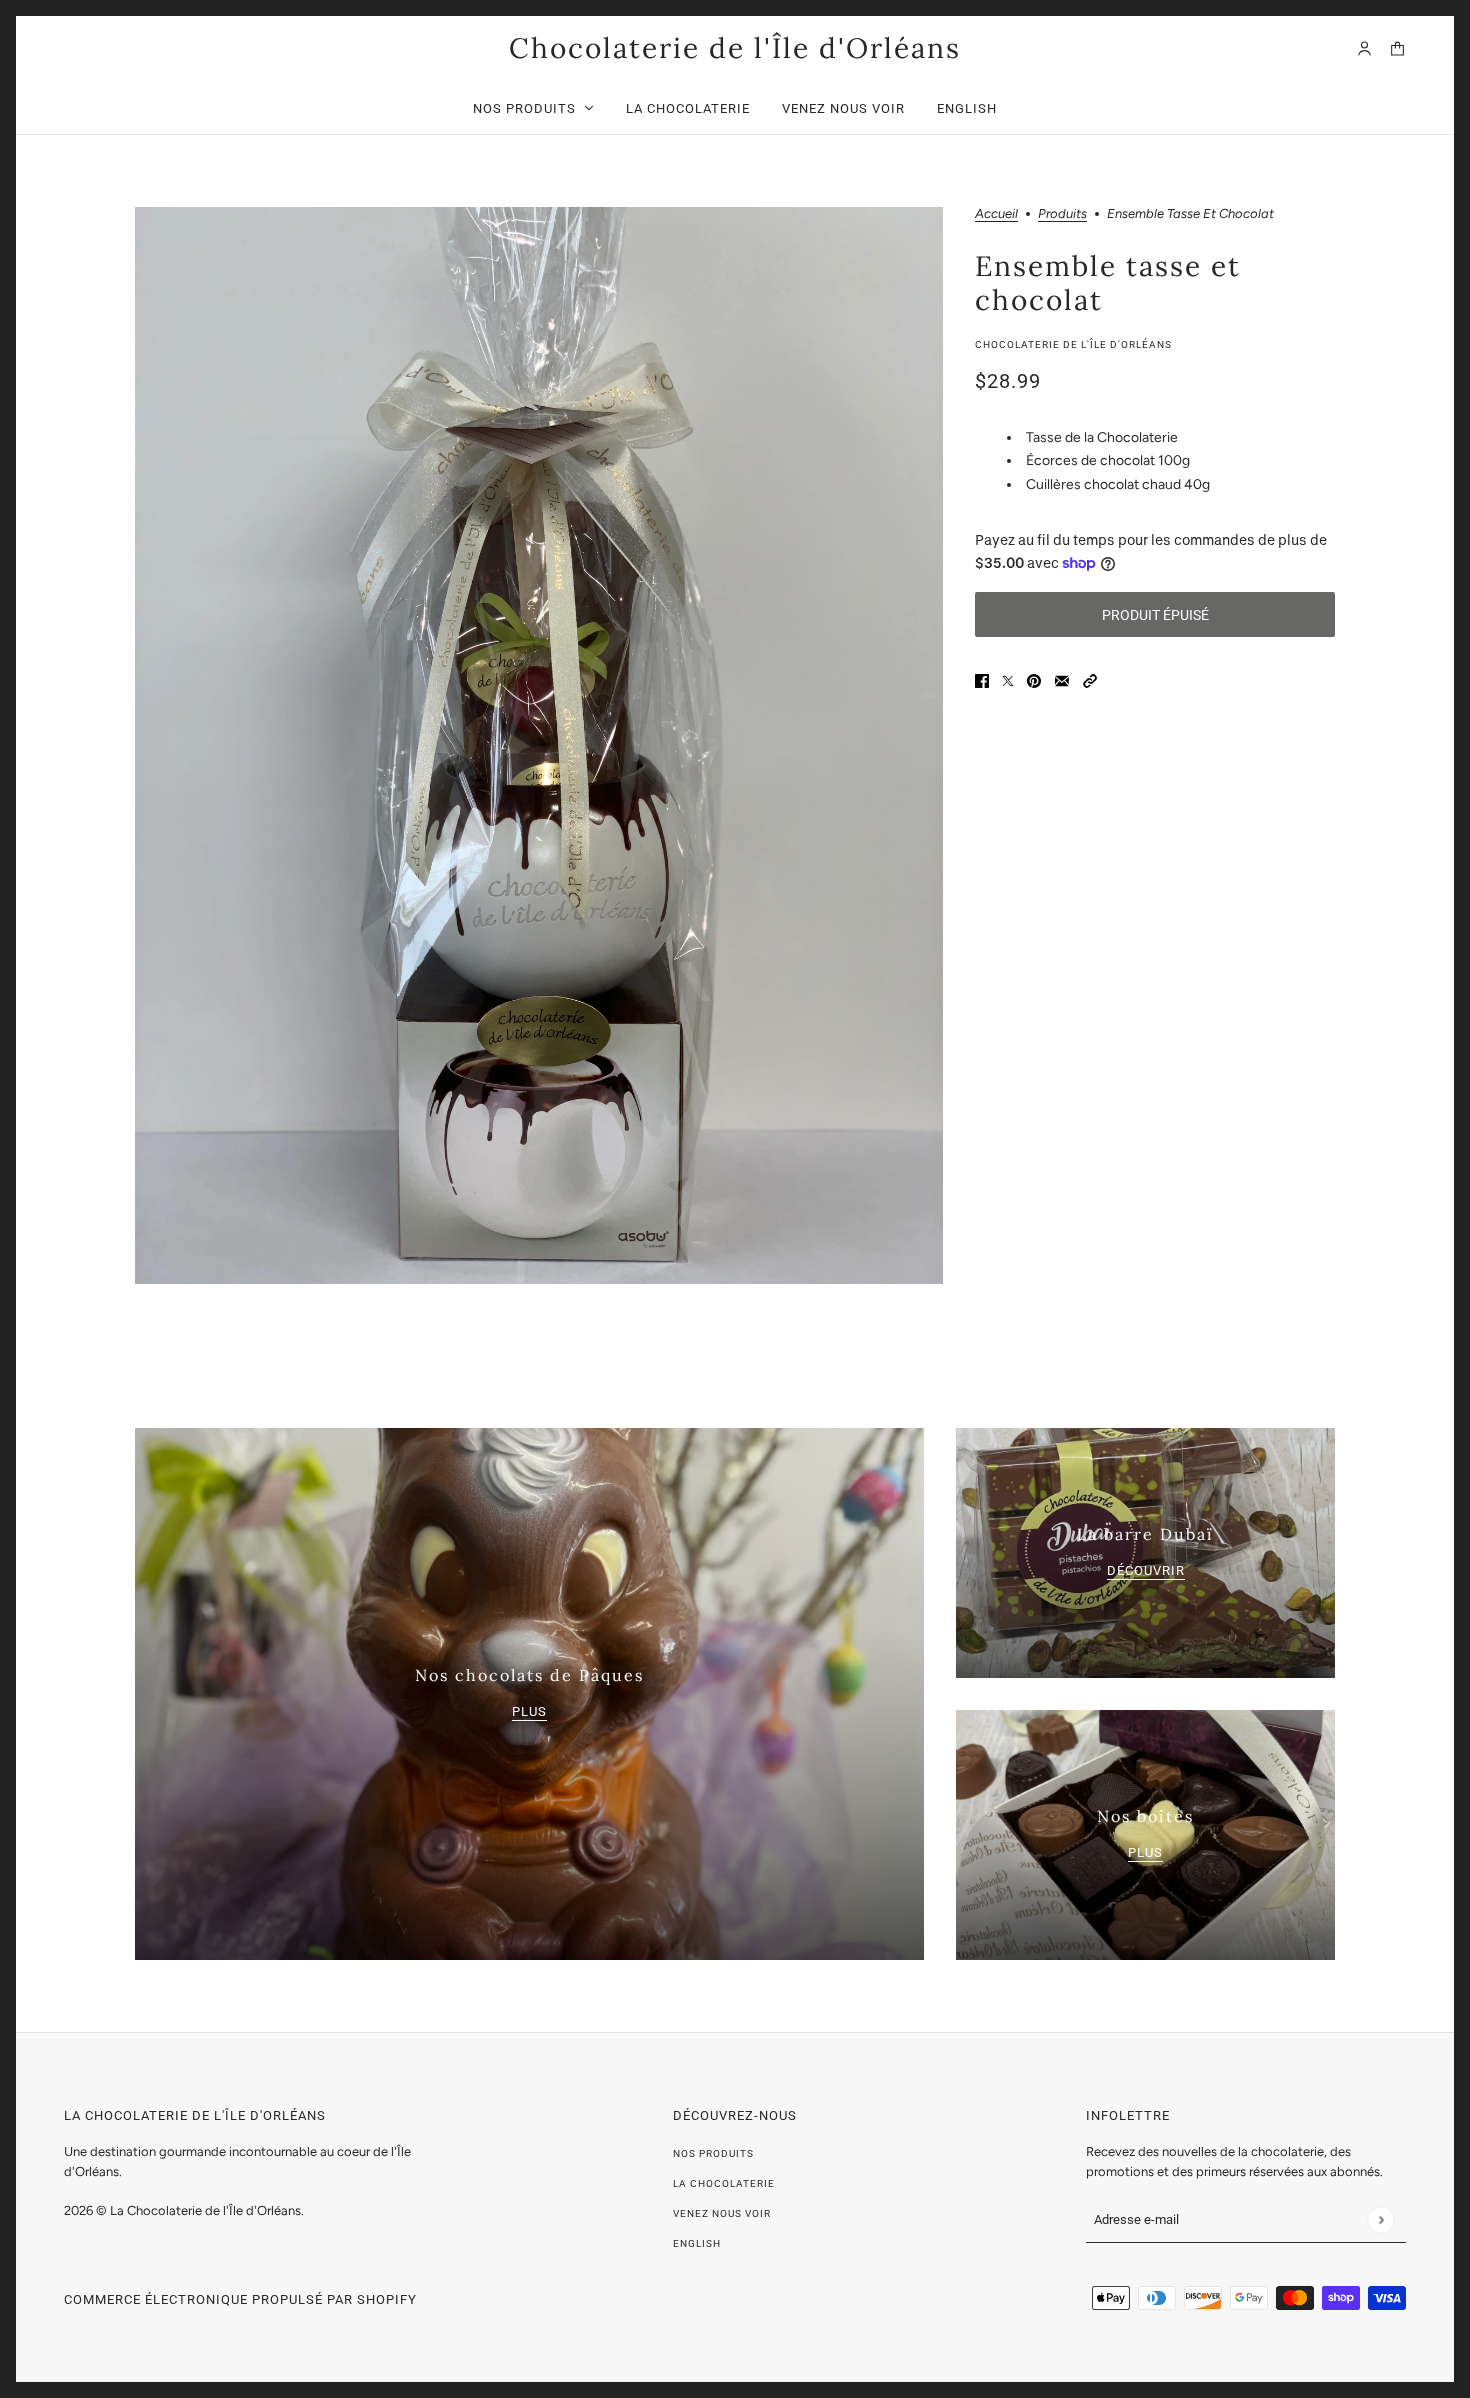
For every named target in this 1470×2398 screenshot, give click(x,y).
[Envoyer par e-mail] (1062, 679)
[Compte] (1364, 48)
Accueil (996, 214)
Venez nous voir (722, 2213)
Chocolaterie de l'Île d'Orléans (1073, 344)
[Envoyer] (1380, 2219)
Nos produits (713, 2153)
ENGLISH (697, 2243)
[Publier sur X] (1008, 679)
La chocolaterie (724, 2183)
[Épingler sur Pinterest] (1034, 679)
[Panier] (1397, 48)
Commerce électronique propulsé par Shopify (240, 2299)
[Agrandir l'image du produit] (539, 745)
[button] (1090, 679)
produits (1062, 214)
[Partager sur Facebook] (982, 679)
